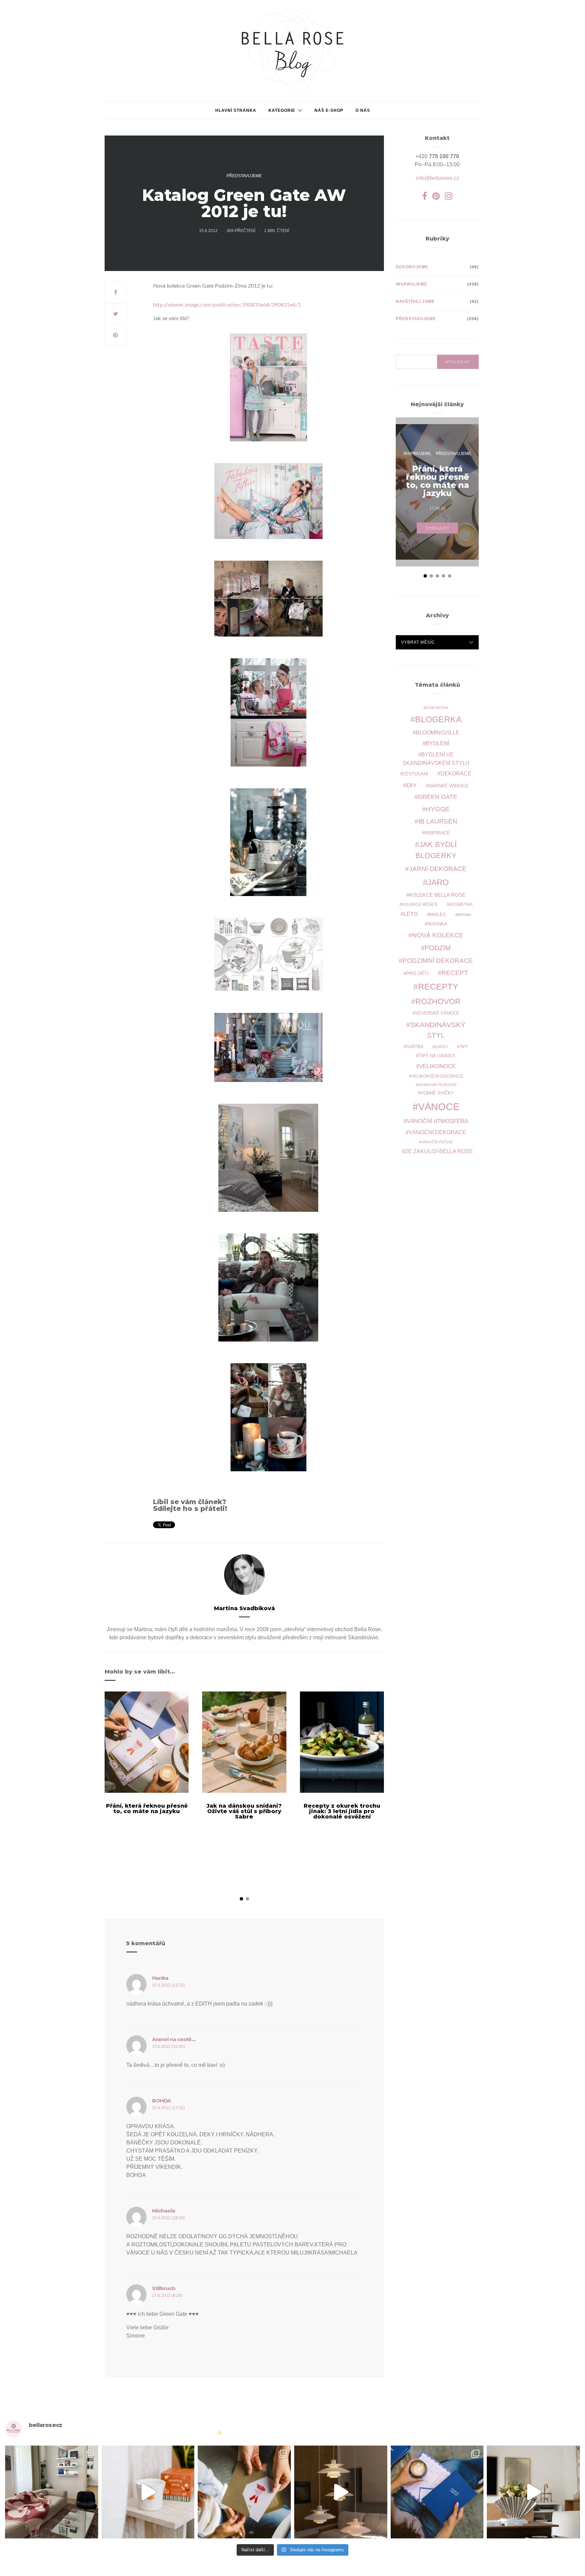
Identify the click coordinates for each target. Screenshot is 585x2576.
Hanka (160, 1978)
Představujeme (244, 176)
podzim (438, 948)
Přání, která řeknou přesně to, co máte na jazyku (147, 1809)
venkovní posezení (437, 1085)
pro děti (417, 973)
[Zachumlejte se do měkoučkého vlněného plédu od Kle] (52, 2492)
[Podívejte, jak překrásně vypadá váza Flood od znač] (533, 2492)
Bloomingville (438, 733)
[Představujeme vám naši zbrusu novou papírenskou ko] (437, 2492)
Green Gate (438, 797)
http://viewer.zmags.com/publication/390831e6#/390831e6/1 (227, 305)
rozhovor (438, 1001)
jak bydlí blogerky (436, 850)
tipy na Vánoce (437, 1056)
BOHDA (161, 2101)
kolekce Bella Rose (437, 895)
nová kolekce (438, 935)
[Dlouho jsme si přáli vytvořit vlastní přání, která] (244, 2492)
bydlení (438, 743)
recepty (438, 986)
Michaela (164, 2211)
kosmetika (461, 904)
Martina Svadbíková (244, 1608)
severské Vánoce (437, 1013)
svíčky (441, 1047)
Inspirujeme (411, 284)
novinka (437, 924)
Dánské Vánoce (449, 786)
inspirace (437, 833)
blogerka (438, 719)
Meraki (464, 915)
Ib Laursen (438, 821)
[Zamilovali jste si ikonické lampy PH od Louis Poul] (341, 2492)
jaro (438, 882)
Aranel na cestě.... (174, 2039)
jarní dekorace (438, 869)
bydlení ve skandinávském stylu (436, 759)
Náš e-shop (329, 110)
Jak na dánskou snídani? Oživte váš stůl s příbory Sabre (244, 1811)
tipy (464, 1047)
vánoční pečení (437, 1142)
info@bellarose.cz (437, 178)
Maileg (438, 915)
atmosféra (437, 708)
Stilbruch (164, 2288)
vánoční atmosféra (437, 1121)
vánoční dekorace (437, 1132)
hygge (438, 809)
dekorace (456, 774)
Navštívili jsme (415, 302)
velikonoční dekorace (437, 1076)
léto (411, 914)
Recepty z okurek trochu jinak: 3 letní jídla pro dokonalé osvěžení (342, 1811)
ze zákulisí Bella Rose (439, 1151)
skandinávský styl (438, 1030)
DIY (412, 785)
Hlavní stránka (236, 110)
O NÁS (363, 110)
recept (455, 973)
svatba (415, 1047)
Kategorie (282, 110)
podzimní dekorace (438, 961)
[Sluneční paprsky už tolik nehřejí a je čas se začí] (148, 2492)
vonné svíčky (437, 1093)
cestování (415, 774)
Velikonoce (437, 1066)
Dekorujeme (412, 267)
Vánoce (439, 1107)
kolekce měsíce (420, 904)
